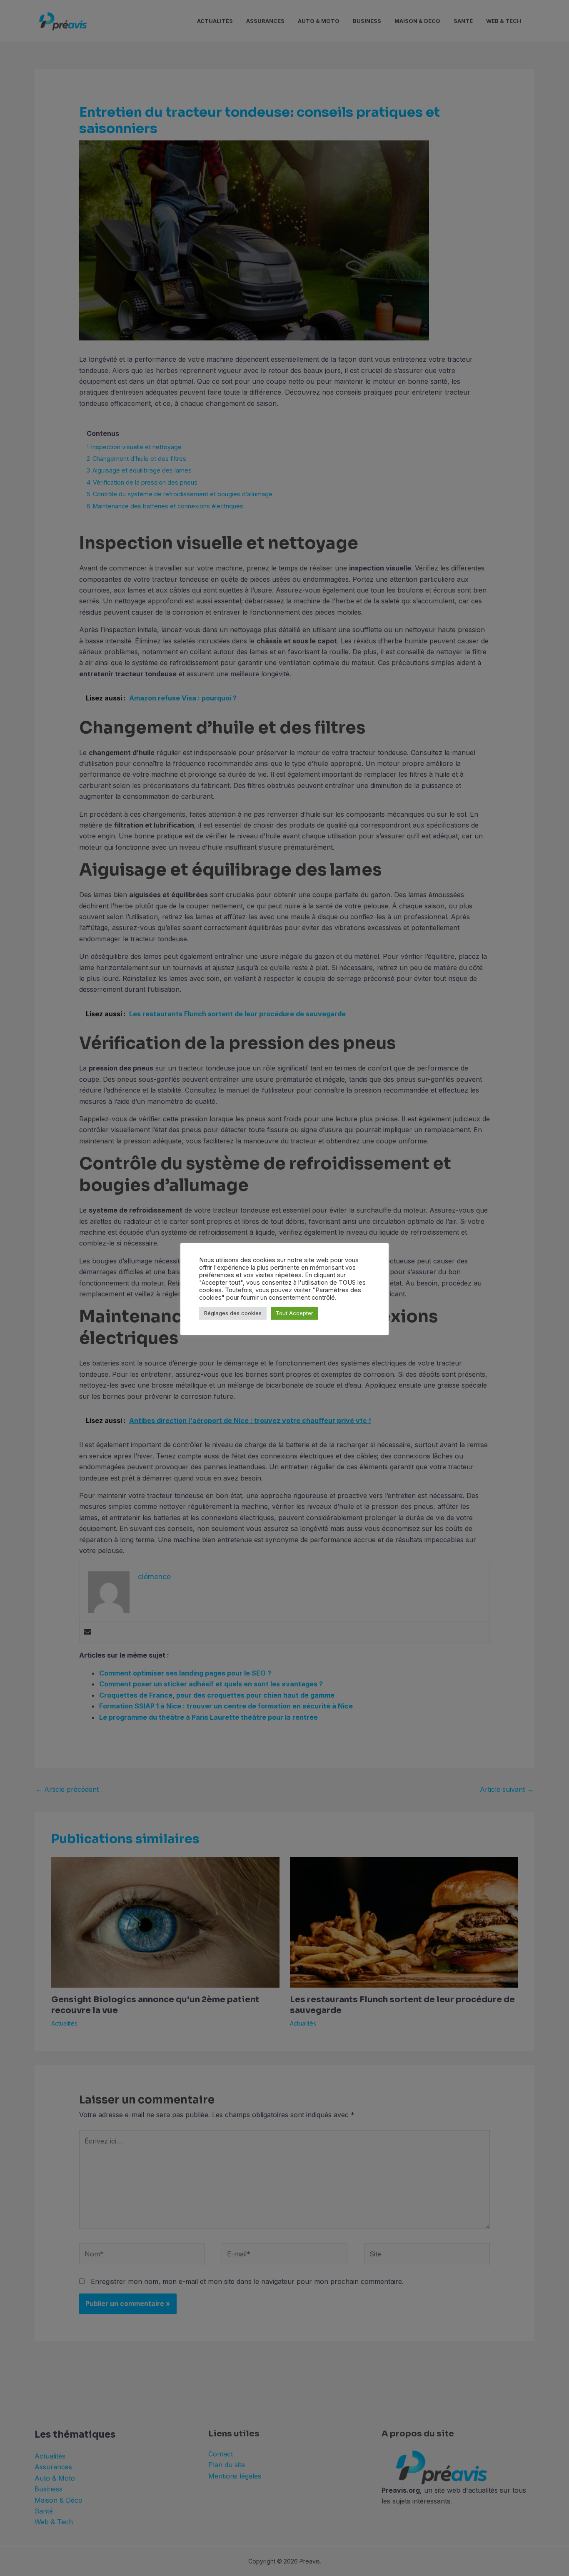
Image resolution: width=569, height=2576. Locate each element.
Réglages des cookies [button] (233, 1313)
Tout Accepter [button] (294, 1313)
